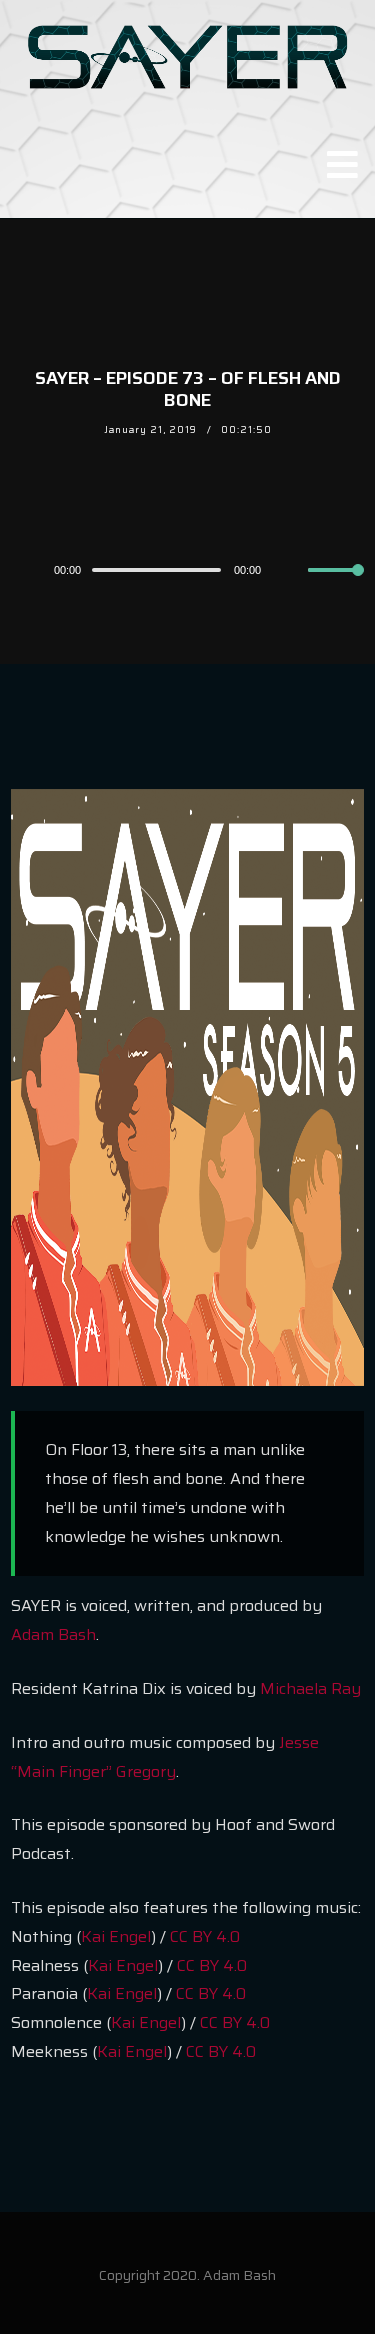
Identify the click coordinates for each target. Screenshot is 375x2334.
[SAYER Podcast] (187, 55)
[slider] (336, 586)
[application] (187, 569)
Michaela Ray (310, 1688)
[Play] (22, 570)
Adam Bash (53, 1634)
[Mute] (292, 571)
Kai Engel (116, 1936)
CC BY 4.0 (205, 1936)
